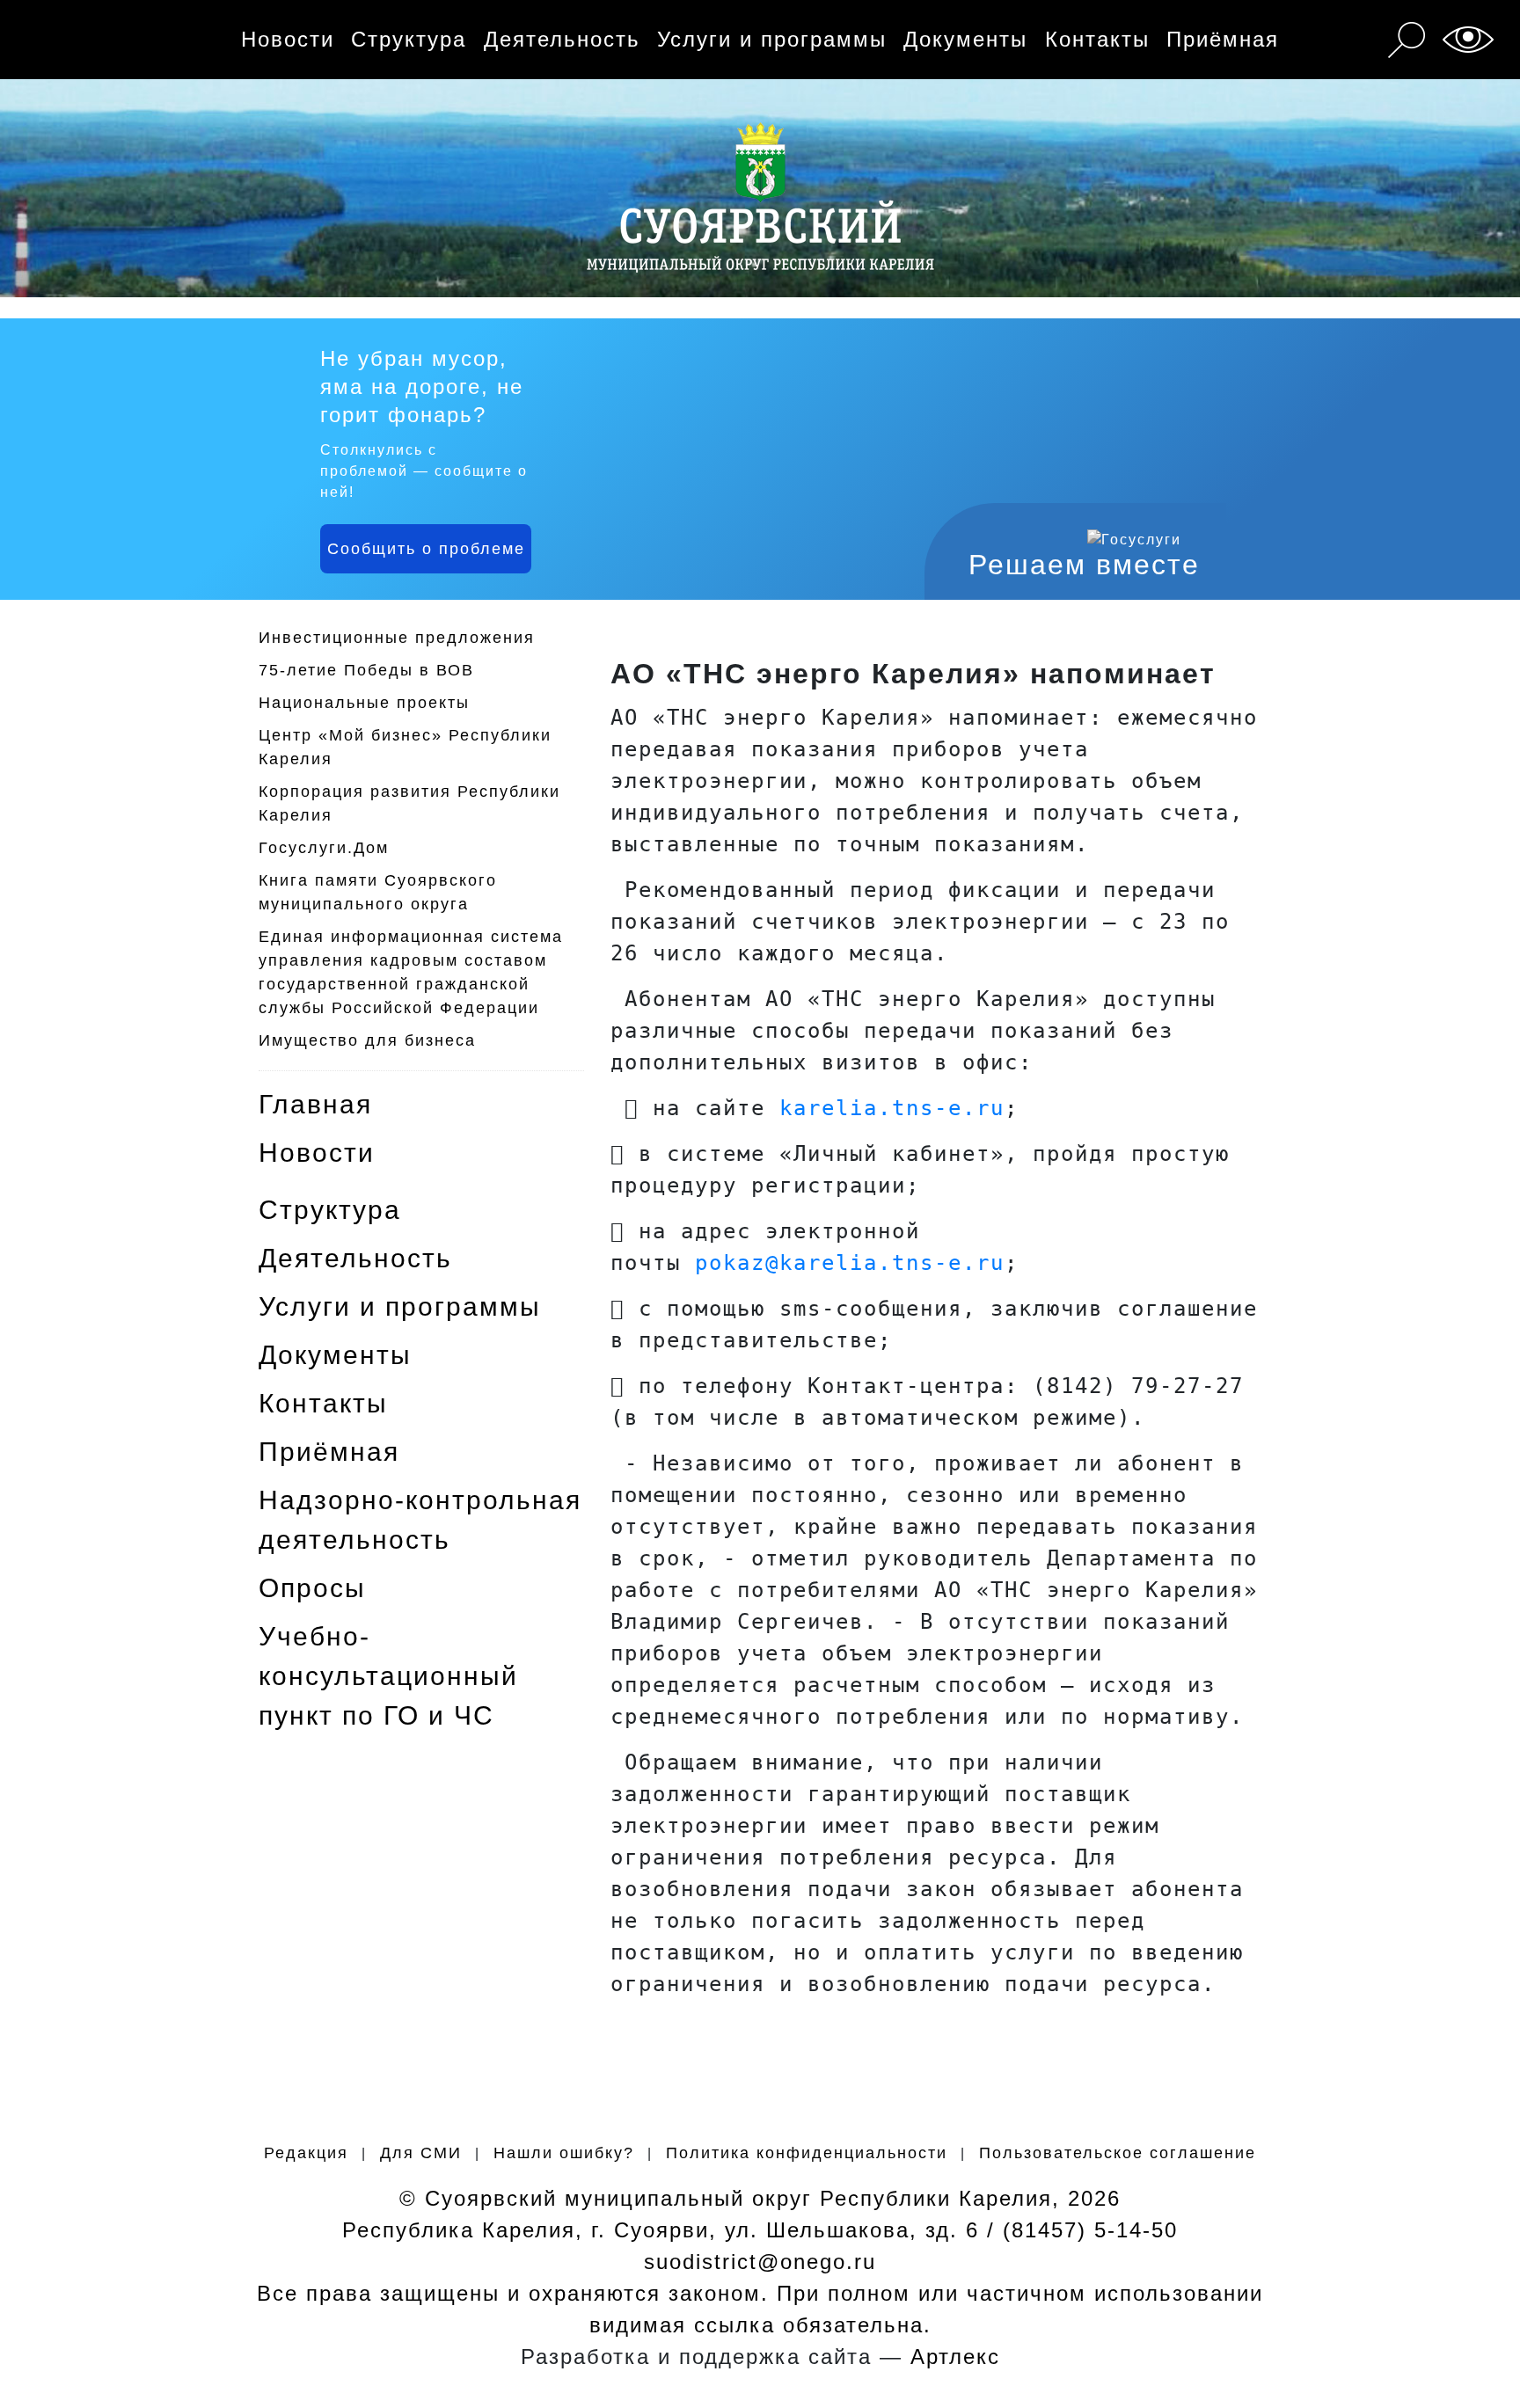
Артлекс (955, 2357)
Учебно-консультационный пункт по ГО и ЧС (388, 1676)
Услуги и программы (772, 39)
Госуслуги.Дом (324, 848)
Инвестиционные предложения (397, 638)
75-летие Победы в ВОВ (366, 670)
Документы (965, 39)
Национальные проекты (364, 703)
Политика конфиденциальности (807, 2153)
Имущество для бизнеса (367, 1040)
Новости (288, 39)
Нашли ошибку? (564, 2153)
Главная (315, 1104)
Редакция (306, 2153)
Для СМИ (421, 2153)
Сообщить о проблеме (426, 549)
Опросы (312, 1588)
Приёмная (1223, 39)
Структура (409, 39)
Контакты (1097, 39)
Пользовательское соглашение (1118, 2153)
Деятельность (562, 39)
